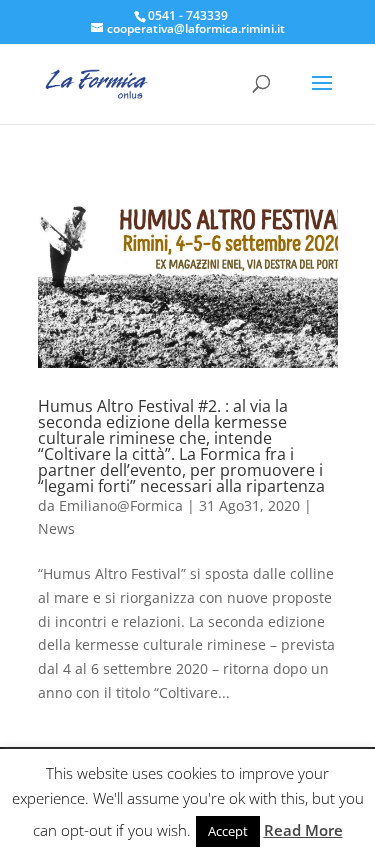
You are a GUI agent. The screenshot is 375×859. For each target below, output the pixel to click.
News (56, 528)
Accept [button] (228, 831)
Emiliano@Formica (121, 505)
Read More (303, 830)
